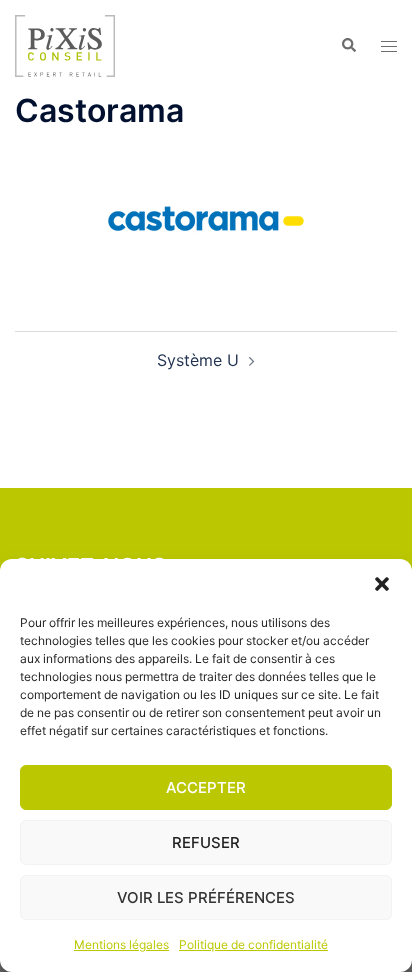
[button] (382, 584)
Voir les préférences (206, 897)
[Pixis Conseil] (65, 44)
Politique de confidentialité (253, 944)
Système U (198, 360)
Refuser (206, 842)
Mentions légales (121, 944)
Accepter (206, 787)
